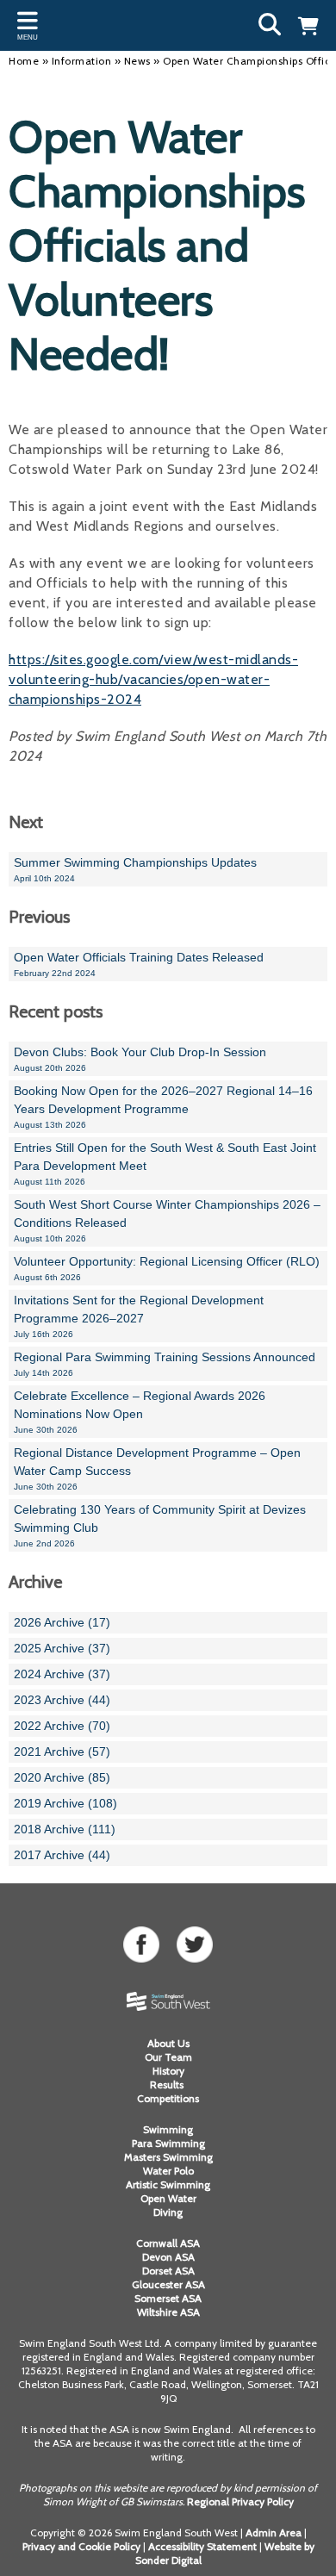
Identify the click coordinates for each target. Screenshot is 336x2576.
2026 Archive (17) (62, 1622)
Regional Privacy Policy (240, 2501)
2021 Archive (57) (62, 1752)
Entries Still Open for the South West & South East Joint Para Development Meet (165, 1164)
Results (168, 2084)
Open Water (168, 2198)
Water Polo (168, 2171)
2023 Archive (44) (62, 1700)
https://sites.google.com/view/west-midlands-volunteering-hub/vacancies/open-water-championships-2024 (153, 679)
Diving (168, 2212)
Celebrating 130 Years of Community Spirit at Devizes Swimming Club (160, 1525)
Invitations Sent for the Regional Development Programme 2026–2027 (139, 1316)
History (168, 2071)
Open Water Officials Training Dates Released (139, 964)
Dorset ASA (168, 2271)
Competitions (168, 2098)
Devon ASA (168, 2257)
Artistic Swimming (168, 2184)
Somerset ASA (168, 2298)
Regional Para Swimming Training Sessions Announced (165, 1364)
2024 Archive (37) (62, 1674)
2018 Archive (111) (65, 1829)
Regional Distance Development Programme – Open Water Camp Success (157, 1468)
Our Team (168, 2057)
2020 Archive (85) (62, 1777)
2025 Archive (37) (62, 1648)
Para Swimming (168, 2143)
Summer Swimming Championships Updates (135, 869)
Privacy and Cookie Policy (81, 2546)
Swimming (168, 2129)
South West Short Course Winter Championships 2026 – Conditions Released (167, 1220)
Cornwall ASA (168, 2243)
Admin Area (274, 2532)
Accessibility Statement (202, 2546)
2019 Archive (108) (65, 1803)
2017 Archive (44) (62, 1855)
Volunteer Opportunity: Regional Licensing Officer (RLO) (167, 1268)
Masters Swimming (168, 2157)
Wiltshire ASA (168, 2312)
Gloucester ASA (168, 2284)
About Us (168, 2043)
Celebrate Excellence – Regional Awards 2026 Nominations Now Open (140, 1412)
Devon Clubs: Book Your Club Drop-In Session (140, 1059)
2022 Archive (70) (62, 1726)
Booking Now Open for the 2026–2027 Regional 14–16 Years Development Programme (163, 1107)
